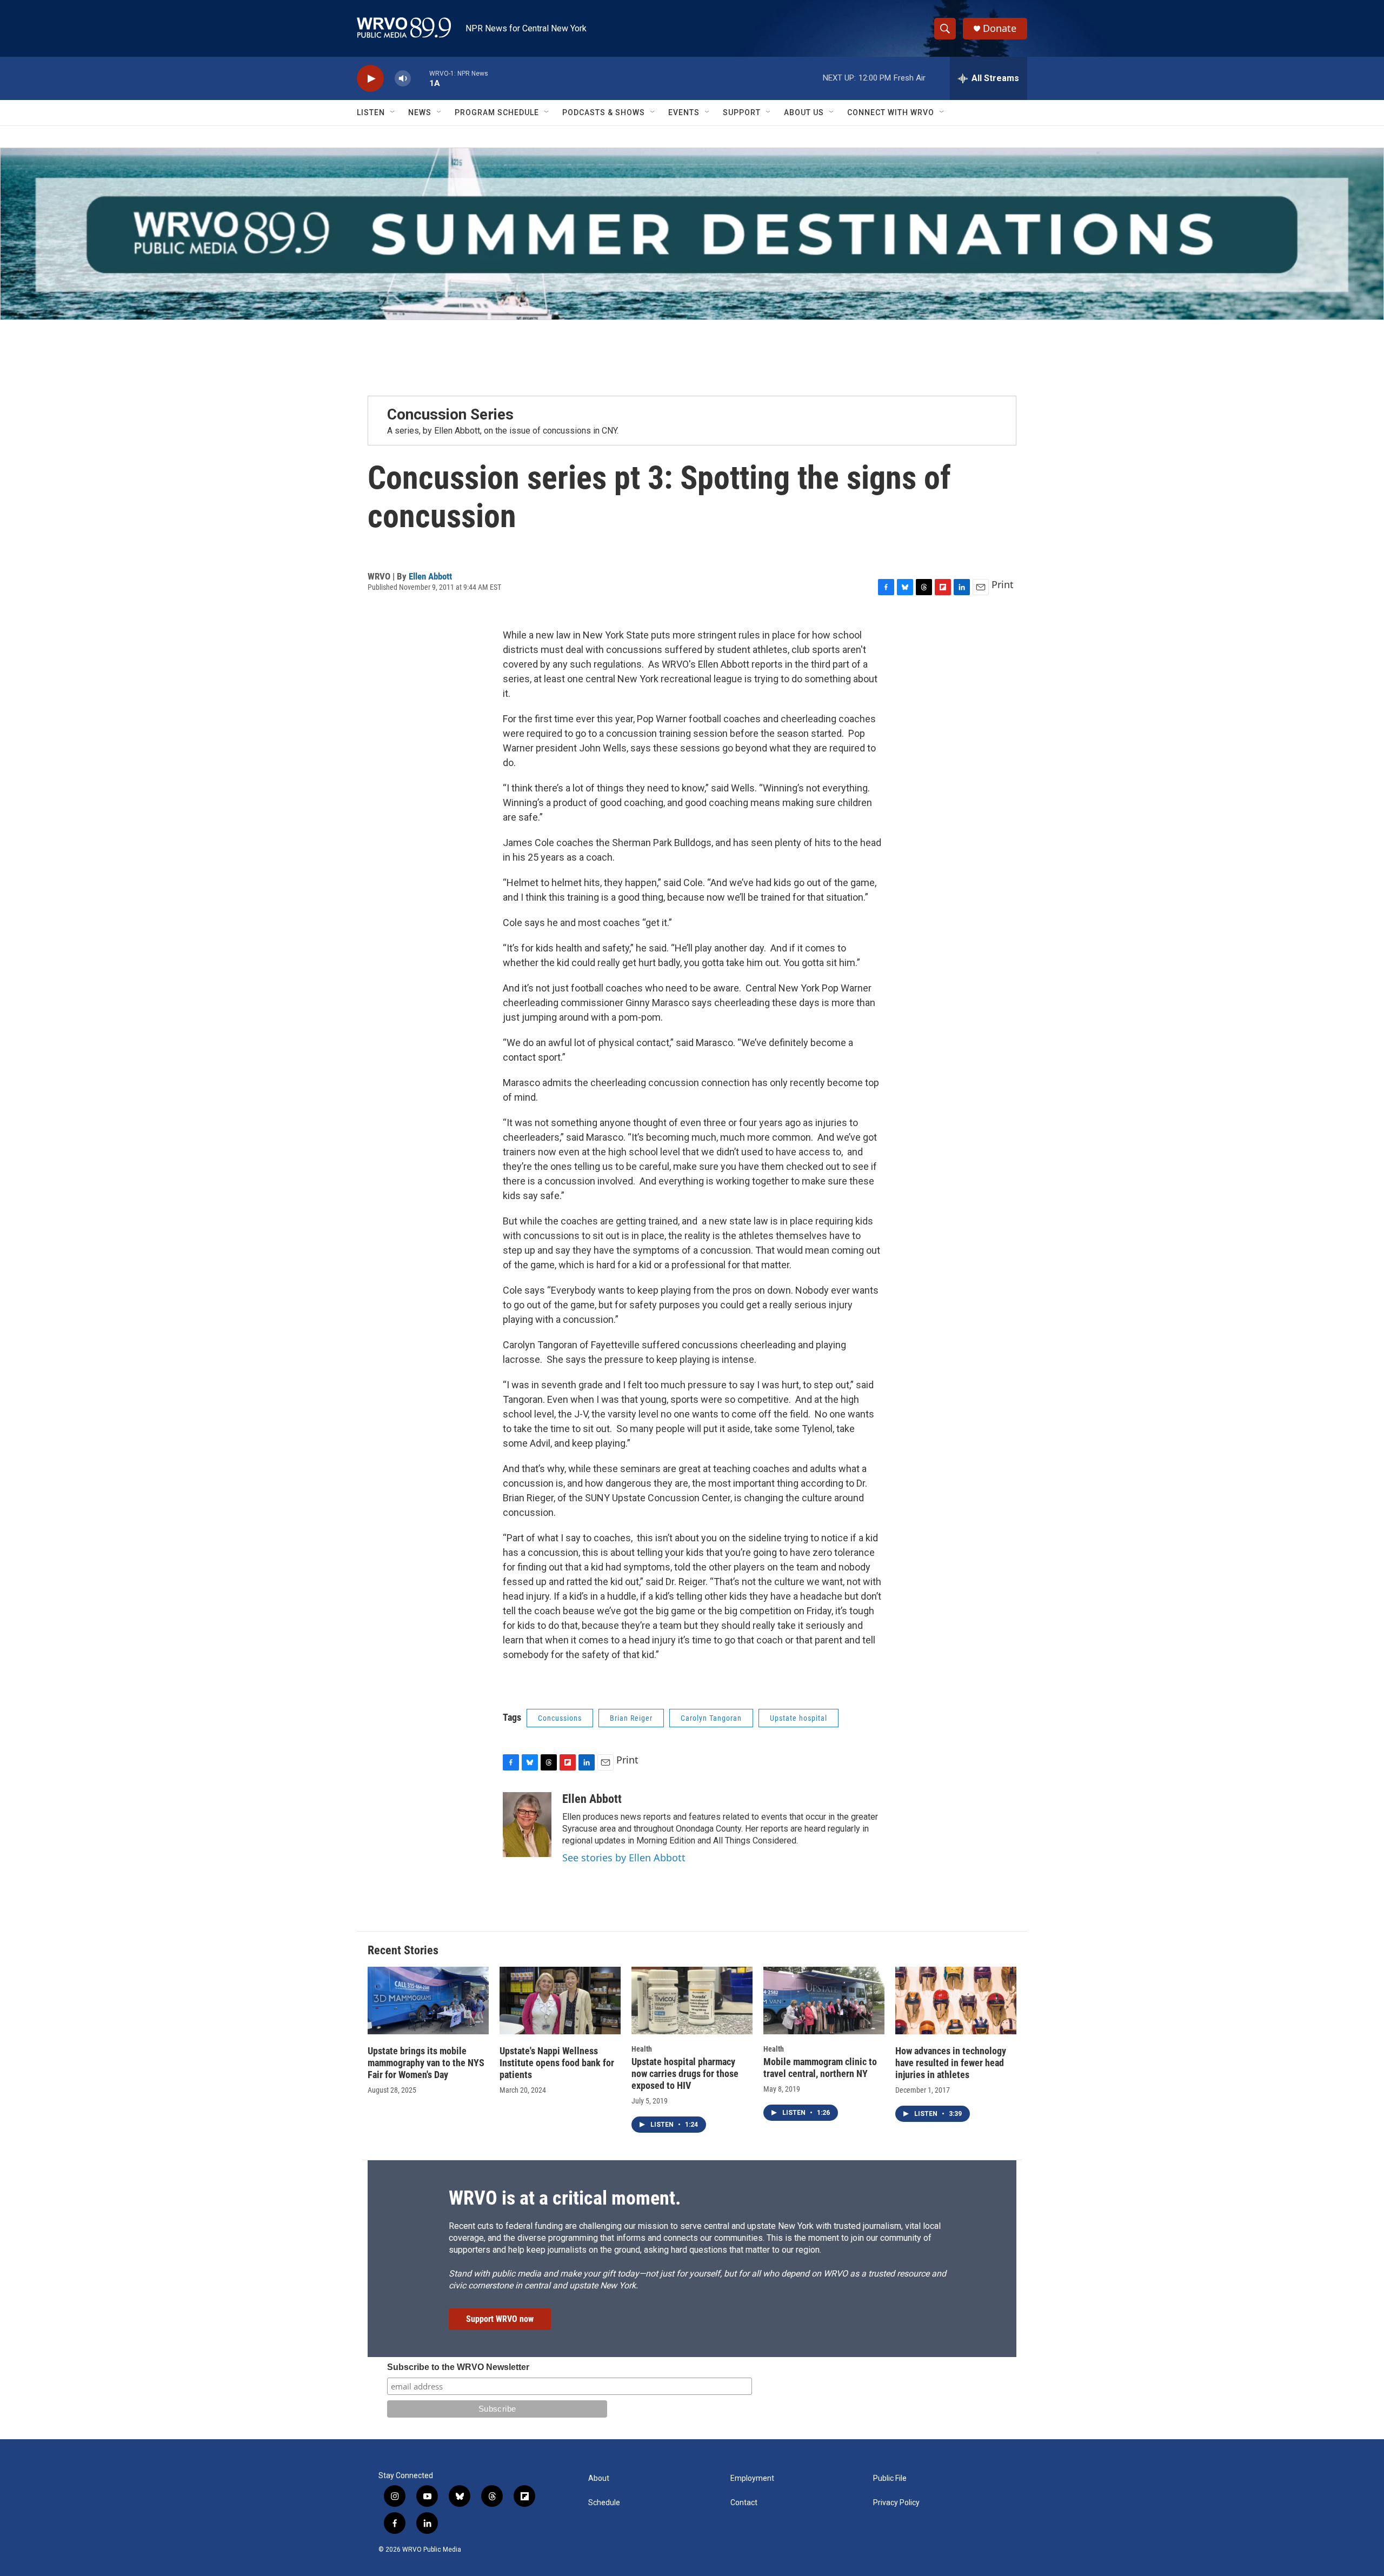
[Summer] (692, 234)
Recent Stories (403, 1950)
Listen (371, 112)
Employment (752, 2478)
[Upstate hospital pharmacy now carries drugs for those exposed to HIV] (692, 2001)
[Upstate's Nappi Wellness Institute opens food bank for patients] (560, 2001)
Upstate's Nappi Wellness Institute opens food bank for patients (557, 2063)
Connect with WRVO (891, 112)
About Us (804, 112)
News (420, 112)
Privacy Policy (896, 2503)
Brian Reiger (631, 1718)
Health (642, 2049)
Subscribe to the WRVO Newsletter (458, 2367)
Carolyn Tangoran (711, 1718)
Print (1003, 584)
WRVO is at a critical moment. (565, 2198)
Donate (1000, 28)
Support (742, 112)
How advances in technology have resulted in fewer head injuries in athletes (951, 2063)
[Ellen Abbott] (527, 1825)
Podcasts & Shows (604, 112)
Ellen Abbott (430, 576)
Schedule (604, 2503)
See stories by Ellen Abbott (624, 1858)
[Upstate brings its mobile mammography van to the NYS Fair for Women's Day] (428, 2001)
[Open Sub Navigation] (393, 112)
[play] (370, 79)
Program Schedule (497, 112)
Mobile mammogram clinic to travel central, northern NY (820, 2068)
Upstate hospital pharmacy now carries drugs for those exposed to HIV (685, 2074)
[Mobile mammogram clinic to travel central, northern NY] (824, 2001)
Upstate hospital (799, 1718)
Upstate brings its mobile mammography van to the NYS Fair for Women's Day (426, 2063)
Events (684, 112)
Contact (744, 2503)
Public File (890, 2478)
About (599, 2478)
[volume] (403, 79)
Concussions (560, 1718)
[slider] (420, 78)
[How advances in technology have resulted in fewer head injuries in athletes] (956, 2001)
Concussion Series (450, 414)
